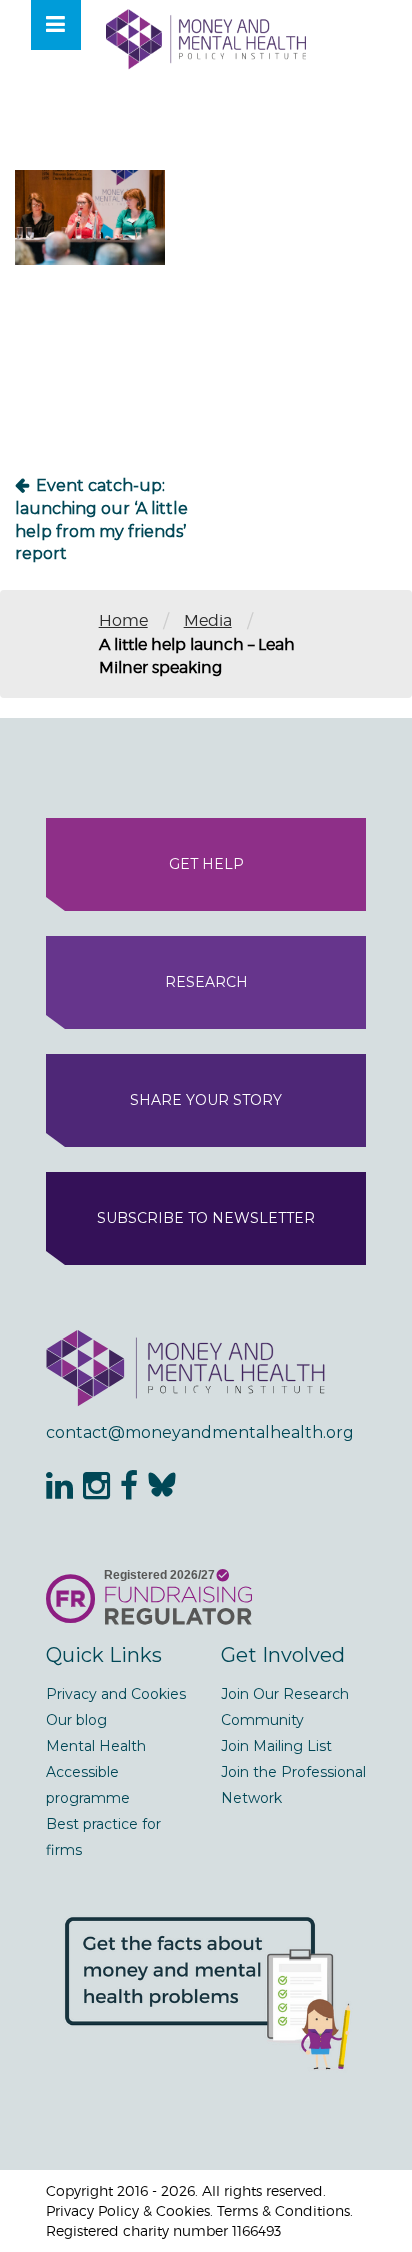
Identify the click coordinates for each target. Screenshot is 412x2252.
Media (208, 620)
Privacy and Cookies (116, 1694)
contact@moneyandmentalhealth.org (200, 1432)
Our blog (76, 1720)
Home (123, 620)
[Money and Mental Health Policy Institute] (206, 38)
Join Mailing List (276, 1746)
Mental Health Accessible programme (96, 1772)
